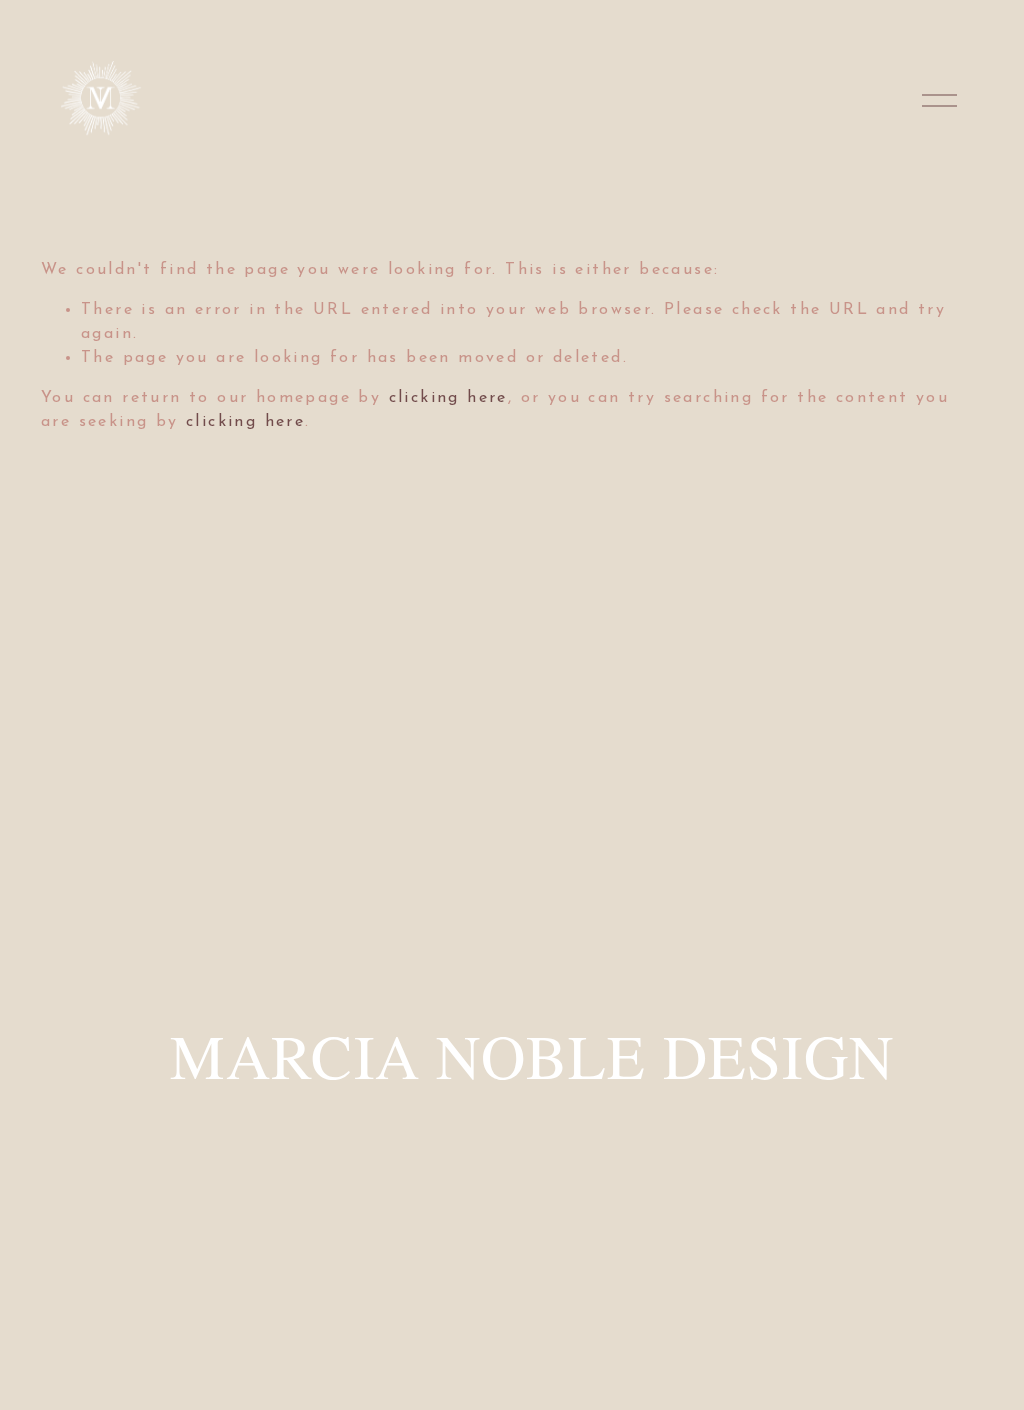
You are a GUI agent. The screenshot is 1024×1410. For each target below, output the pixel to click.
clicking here (448, 398)
